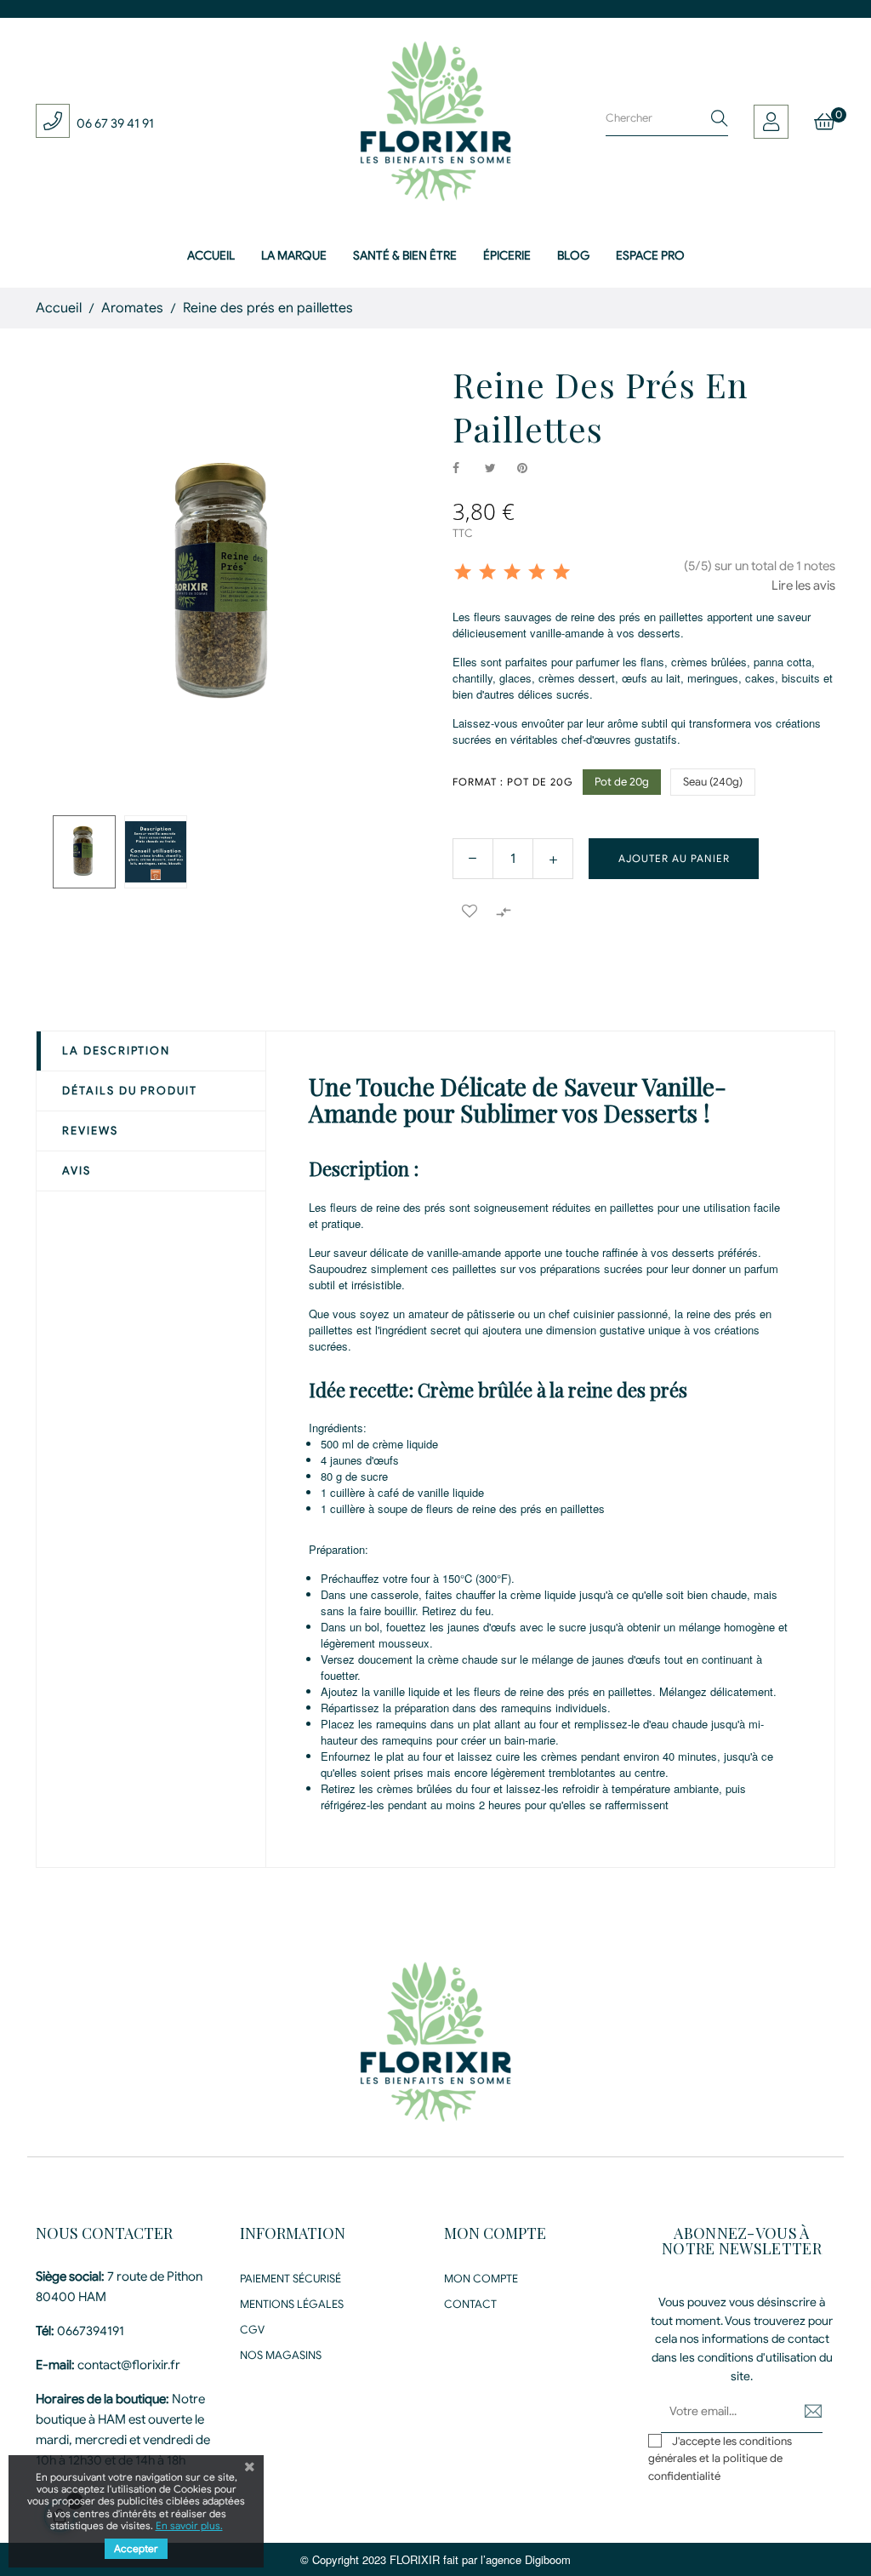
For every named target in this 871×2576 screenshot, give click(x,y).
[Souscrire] (801, 2411)
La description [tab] (116, 1051)
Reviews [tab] (90, 1131)
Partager (465, 469)
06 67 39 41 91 (115, 123)
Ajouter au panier (674, 858)
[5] (561, 573)
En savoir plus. (189, 2525)
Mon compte (481, 2279)
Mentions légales (292, 2304)
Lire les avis (803, 585)
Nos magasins (281, 2355)
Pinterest (530, 469)
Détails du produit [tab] (130, 1091)
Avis (77, 1171)
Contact (470, 2304)
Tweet (498, 469)
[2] (487, 573)
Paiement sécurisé (290, 2279)
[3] (512, 573)
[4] (537, 573)
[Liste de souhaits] (470, 911)
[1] (463, 573)
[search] (720, 119)
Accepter (136, 2548)
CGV (252, 2330)
